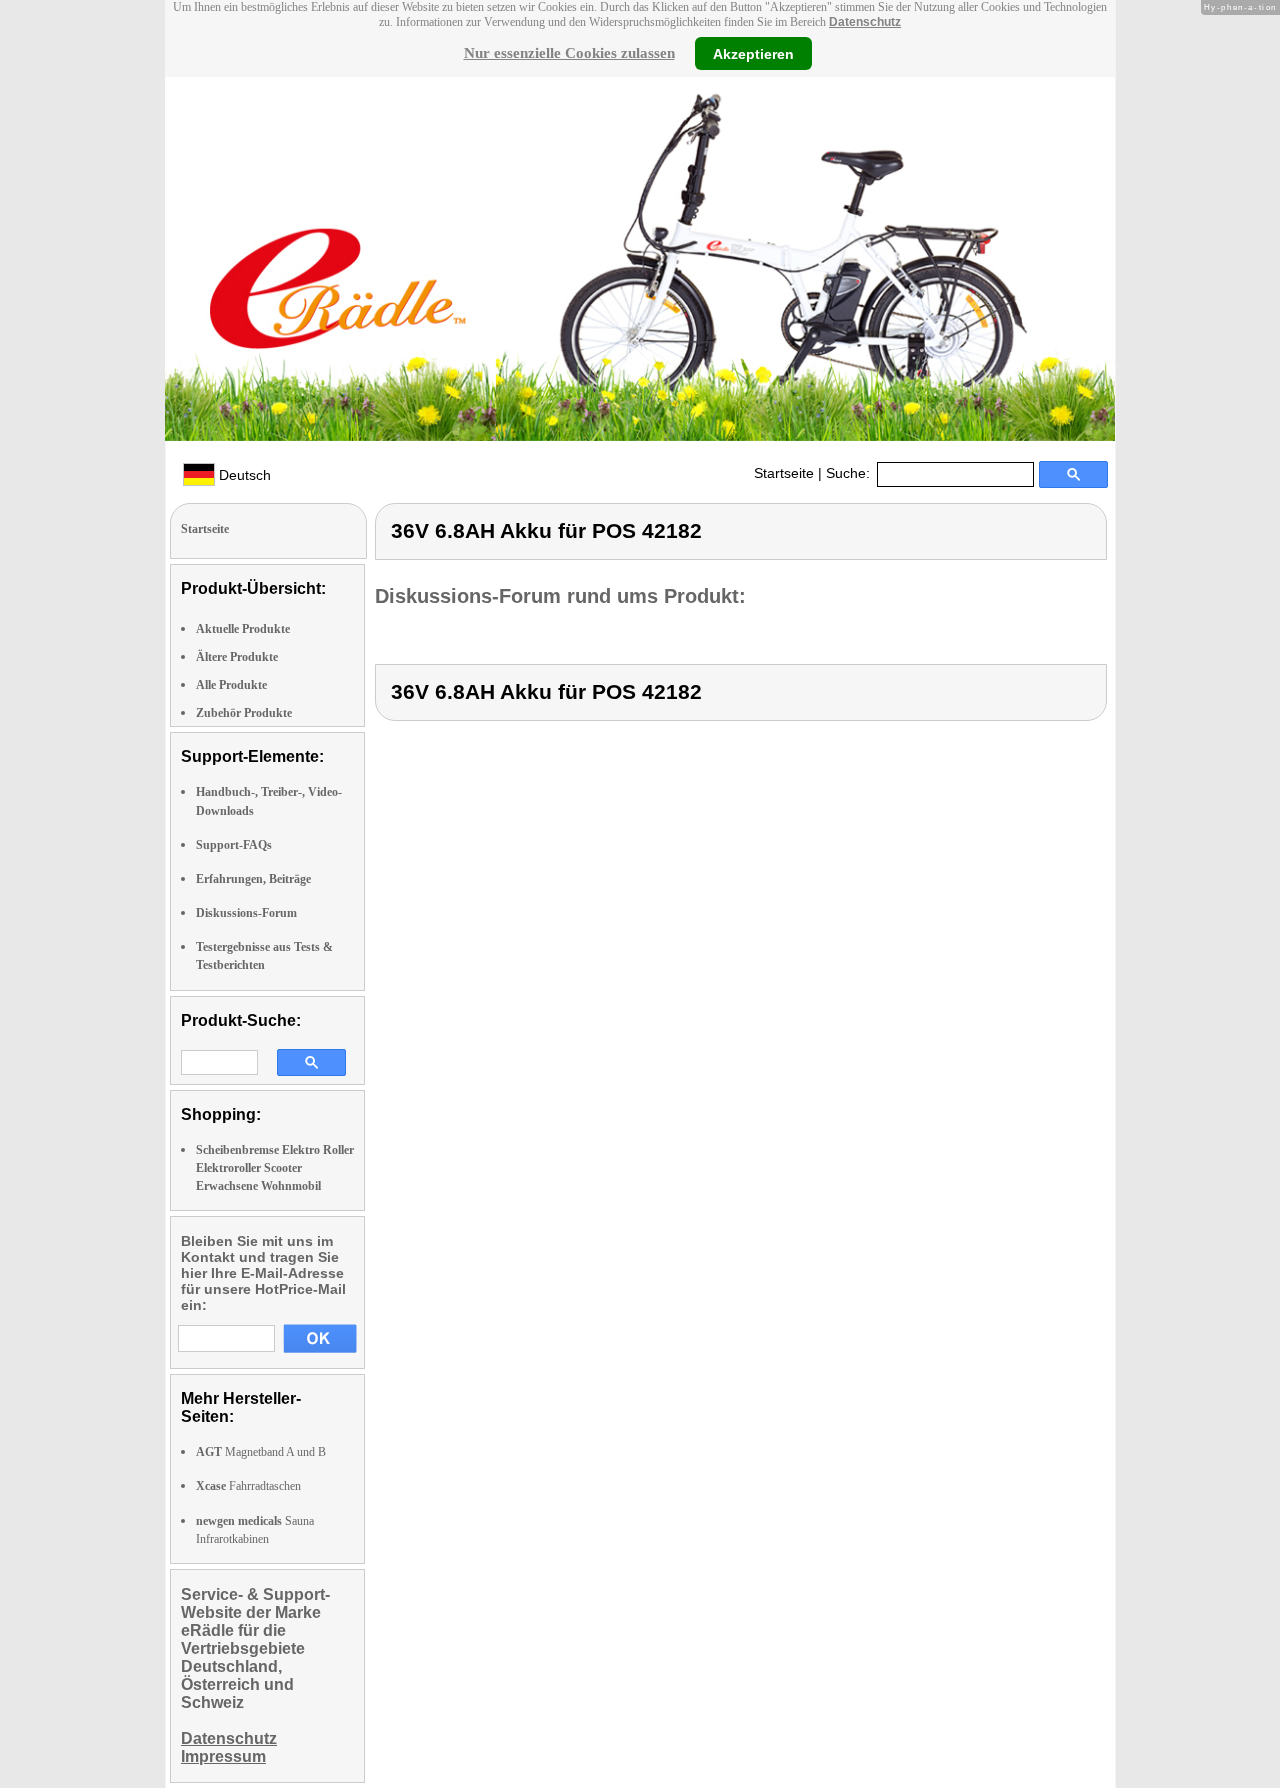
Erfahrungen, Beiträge (253, 879)
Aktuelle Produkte (243, 629)
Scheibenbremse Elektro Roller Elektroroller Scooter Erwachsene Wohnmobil (275, 1168)
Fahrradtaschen (248, 1486)
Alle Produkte (231, 685)
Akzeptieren (753, 53)
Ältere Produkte (237, 657)
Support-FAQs (234, 845)
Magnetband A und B (261, 1452)
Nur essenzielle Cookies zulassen (569, 53)
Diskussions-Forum (246, 913)
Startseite (784, 473)
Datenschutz (865, 22)
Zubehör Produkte (244, 713)
